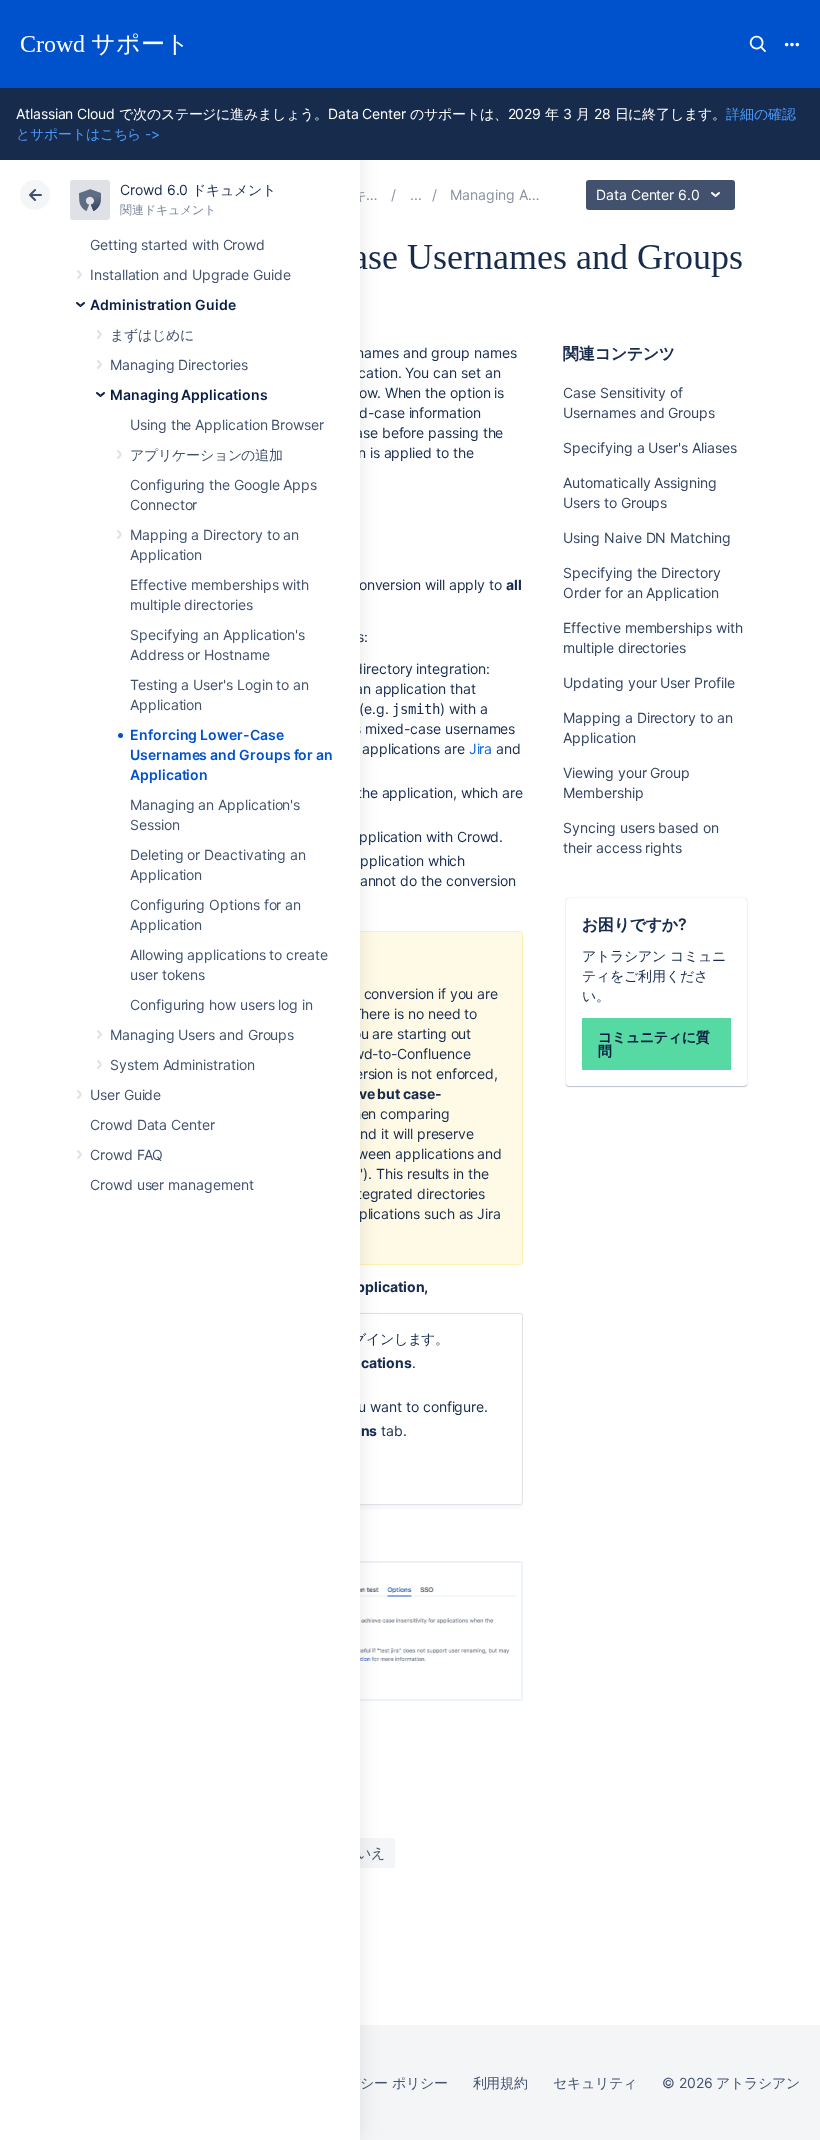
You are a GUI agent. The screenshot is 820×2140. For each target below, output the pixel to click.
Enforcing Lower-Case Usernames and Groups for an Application (231, 754)
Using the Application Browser (227, 424)
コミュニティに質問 (653, 1043)
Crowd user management (172, 1184)
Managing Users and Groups (202, 1034)
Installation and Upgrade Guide (190, 274)
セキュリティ (595, 2082)
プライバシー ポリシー (375, 2082)
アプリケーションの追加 (206, 454)
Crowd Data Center (152, 1124)
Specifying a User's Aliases (649, 447)
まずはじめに (152, 334)
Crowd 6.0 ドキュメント (198, 189)
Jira (481, 748)
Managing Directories (179, 364)
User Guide (125, 1094)
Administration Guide (163, 304)
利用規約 (501, 2082)
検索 (758, 44)
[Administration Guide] (416, 194)
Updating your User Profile (648, 682)
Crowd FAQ (126, 1154)
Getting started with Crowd (177, 244)
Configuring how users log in (221, 1004)
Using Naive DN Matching (646, 537)
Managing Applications (189, 394)
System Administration (182, 1064)
